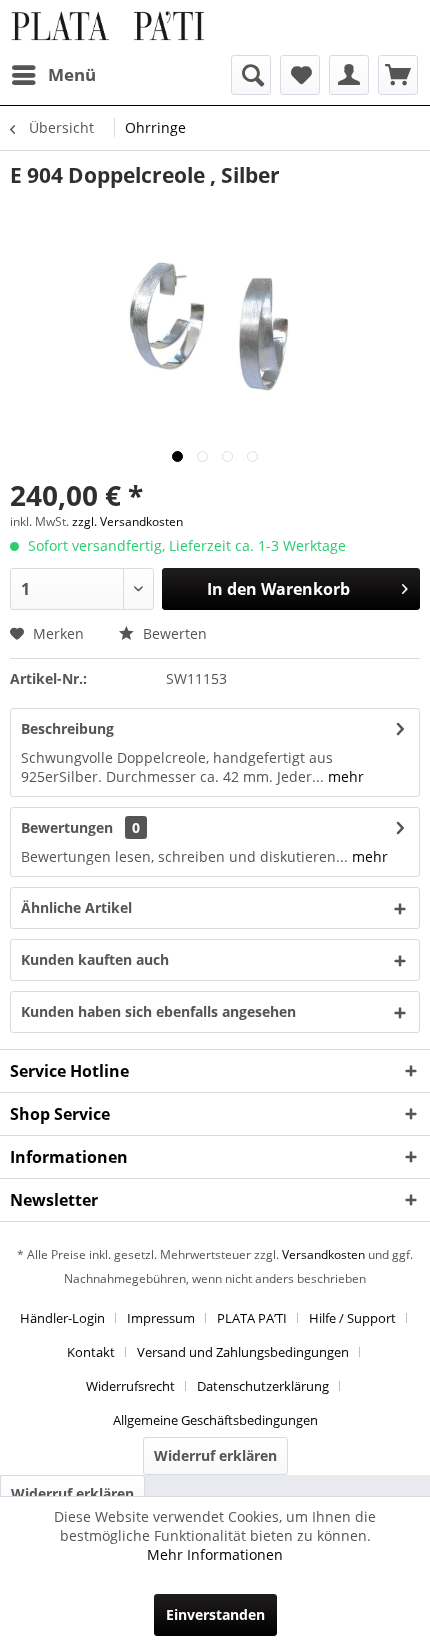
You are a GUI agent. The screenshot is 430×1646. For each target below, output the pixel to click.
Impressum (161, 1318)
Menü (72, 74)
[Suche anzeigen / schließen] (251, 75)
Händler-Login (62, 1318)
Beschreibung (67, 728)
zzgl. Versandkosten (127, 521)
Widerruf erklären (215, 1455)
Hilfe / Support (352, 1318)
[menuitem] (53, 75)
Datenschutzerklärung (263, 1386)
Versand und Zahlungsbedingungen (243, 1352)
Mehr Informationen (215, 1554)
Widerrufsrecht (130, 1386)
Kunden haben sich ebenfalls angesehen (158, 1011)
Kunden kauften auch (95, 959)
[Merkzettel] (300, 75)
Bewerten (173, 633)
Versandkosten (323, 1254)
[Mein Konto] (349, 75)
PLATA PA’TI (252, 1318)
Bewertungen (67, 827)
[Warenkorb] (398, 75)
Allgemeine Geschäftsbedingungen (215, 1420)
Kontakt (91, 1352)
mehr (344, 776)
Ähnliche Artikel (76, 907)
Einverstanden (215, 1614)
